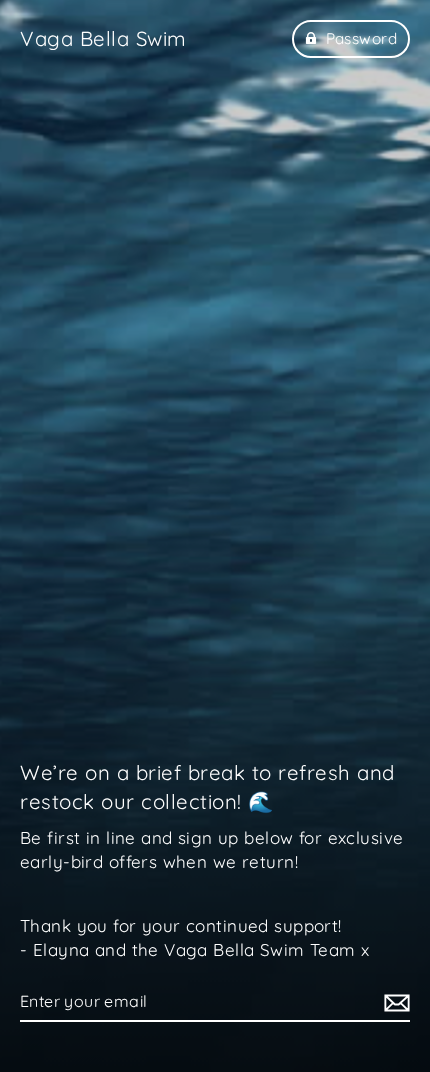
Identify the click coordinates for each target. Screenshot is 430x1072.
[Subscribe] (394, 1002)
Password (361, 38)
